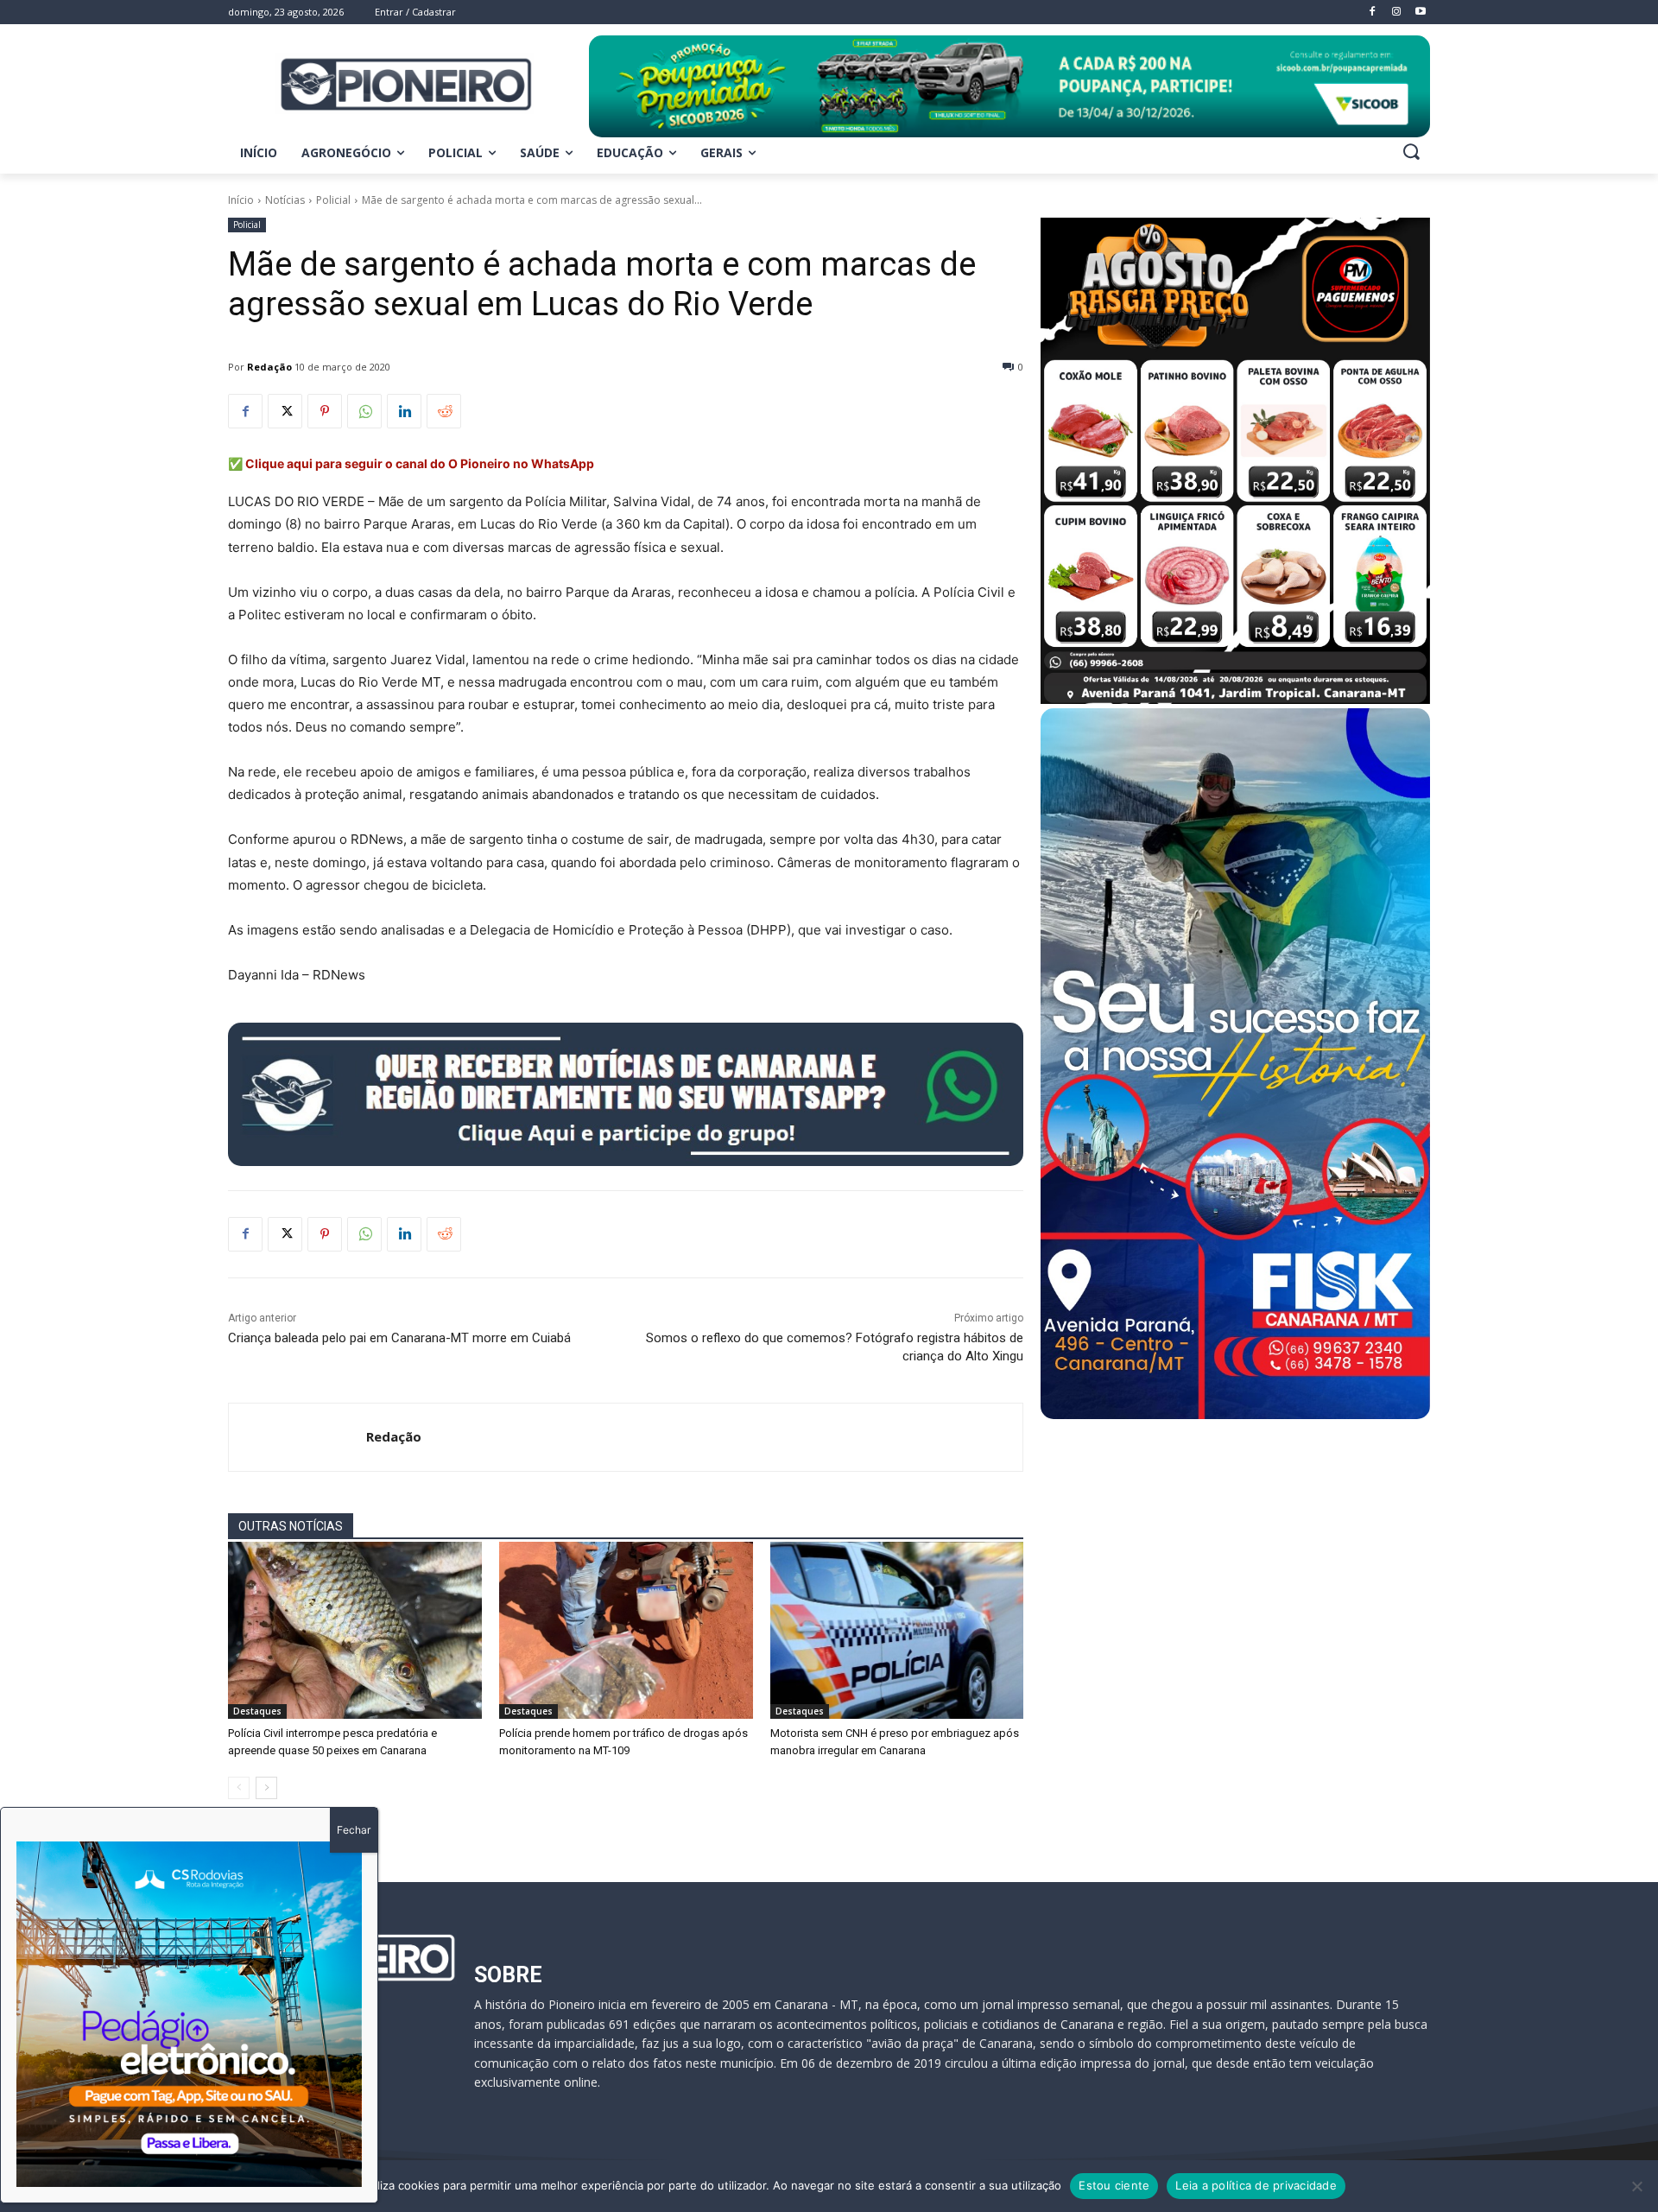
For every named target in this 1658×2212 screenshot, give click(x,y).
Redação (269, 367)
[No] (1636, 2186)
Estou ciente (1114, 2185)
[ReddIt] (444, 411)
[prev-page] (239, 1788)
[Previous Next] (189, 2014)
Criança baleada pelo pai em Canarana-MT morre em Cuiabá (399, 1338)
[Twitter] (285, 411)
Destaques (257, 1711)
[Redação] (297, 1437)
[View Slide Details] (1009, 86)
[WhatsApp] (364, 411)
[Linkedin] (404, 411)
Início (241, 200)
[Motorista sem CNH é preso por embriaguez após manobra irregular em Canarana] (897, 1631)
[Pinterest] (325, 411)
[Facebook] (245, 411)
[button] (1411, 151)
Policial (333, 200)
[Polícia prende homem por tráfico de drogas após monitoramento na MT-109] (626, 1631)
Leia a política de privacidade (1256, 2185)
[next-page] (266, 1788)
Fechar (354, 1830)
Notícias (285, 200)
